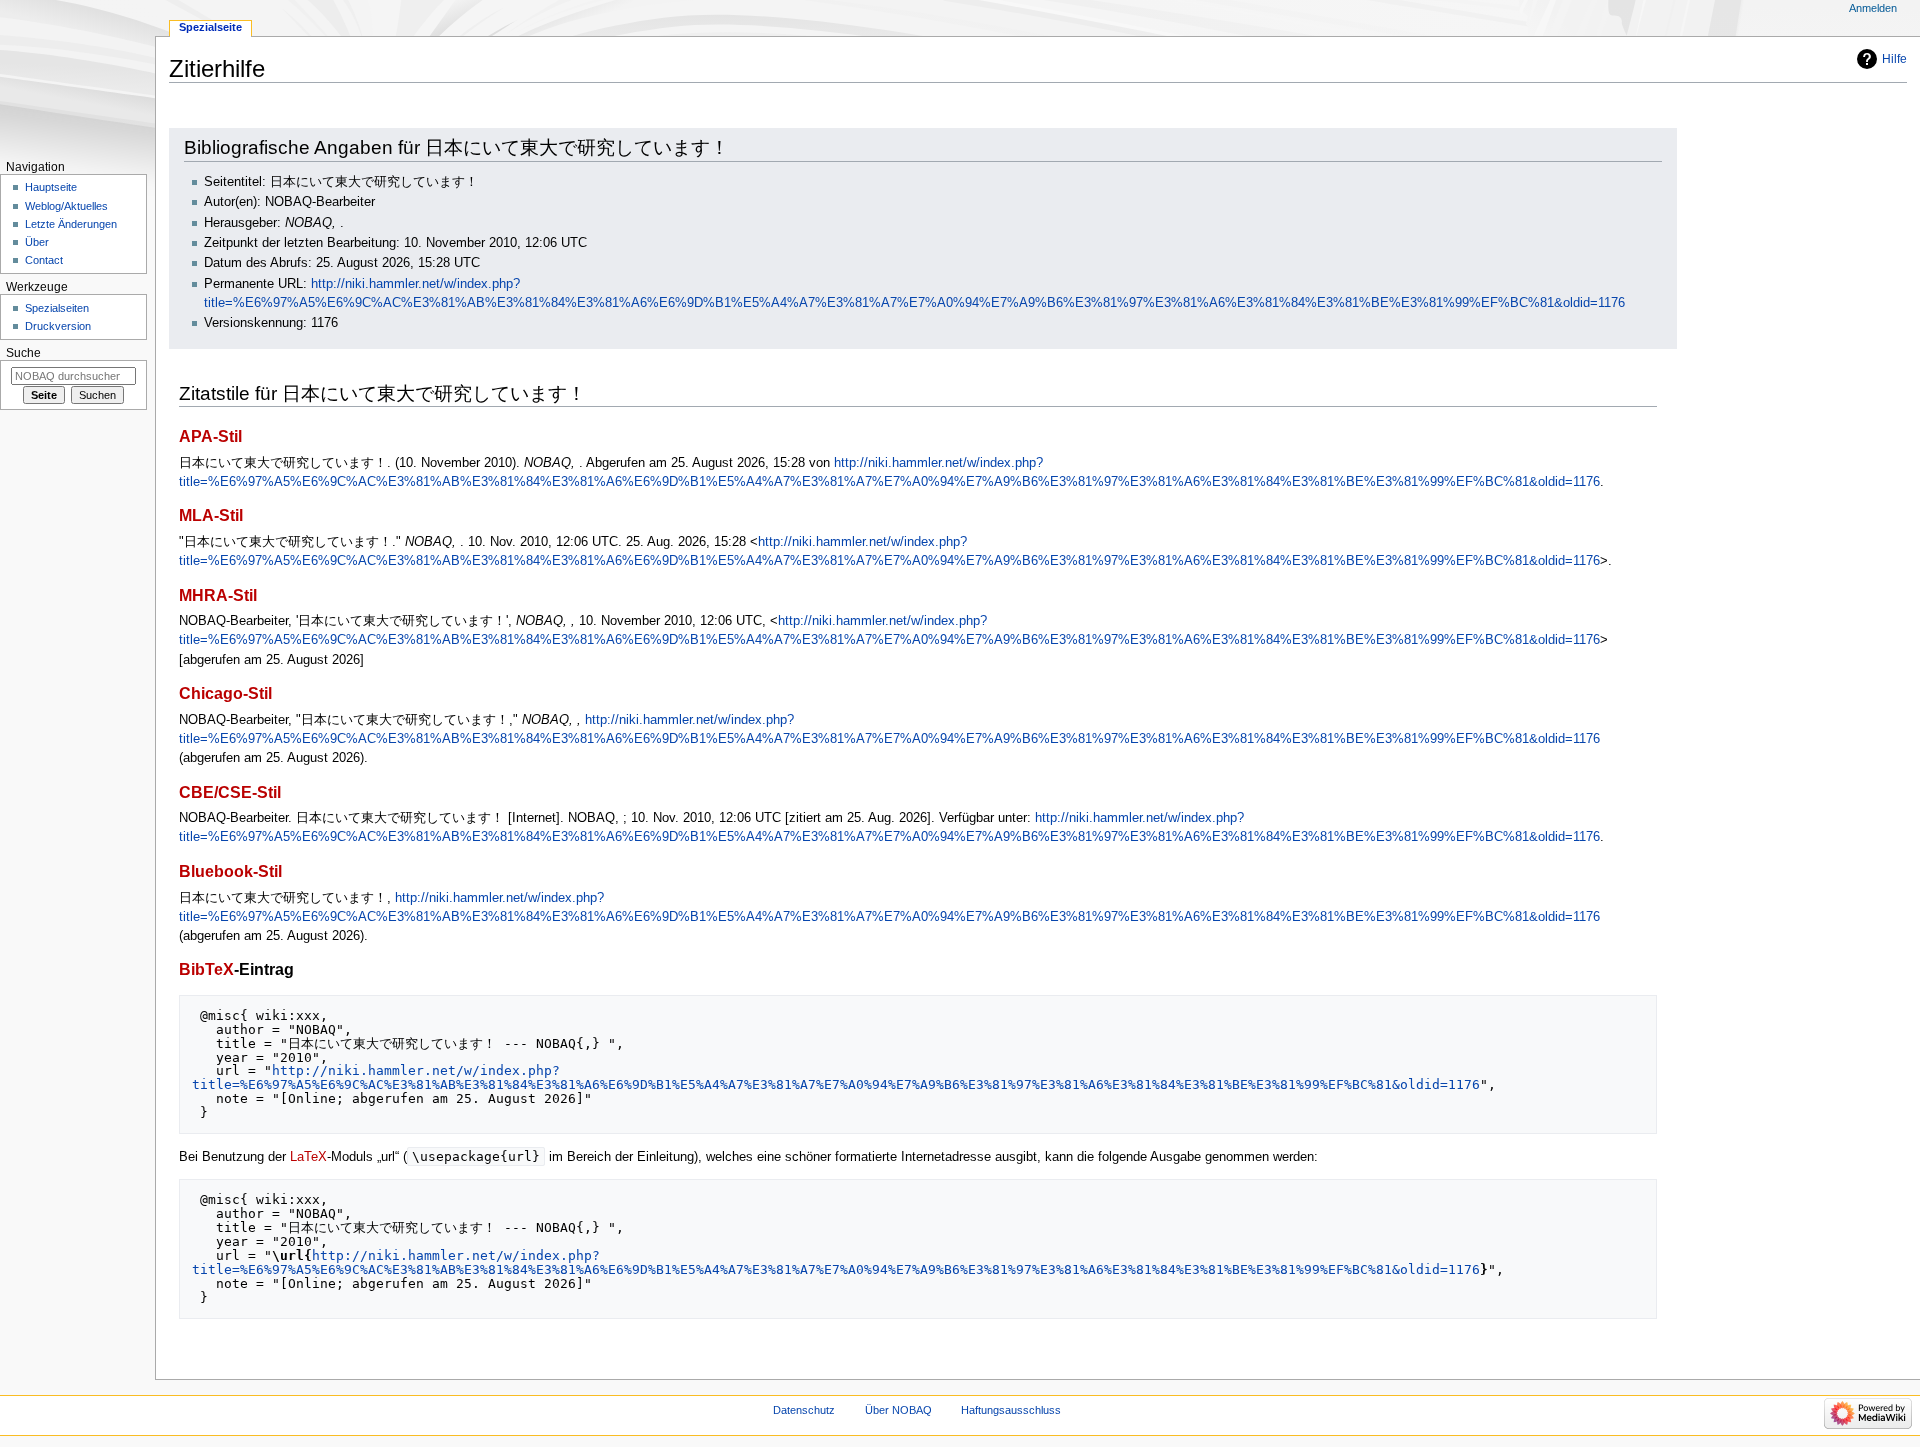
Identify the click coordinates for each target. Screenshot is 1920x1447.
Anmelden (1873, 8)
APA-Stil (210, 436)
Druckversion (58, 326)
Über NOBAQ (898, 1410)
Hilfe (1894, 59)
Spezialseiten (57, 308)
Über (37, 242)
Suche (23, 353)
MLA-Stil (211, 515)
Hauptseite (51, 187)
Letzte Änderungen (71, 224)
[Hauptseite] (77, 77)
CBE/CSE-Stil (230, 792)
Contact (44, 260)
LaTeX (308, 1157)
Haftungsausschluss (1011, 1410)
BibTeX (206, 969)
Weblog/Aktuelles (66, 206)
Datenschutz (804, 1410)
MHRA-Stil (218, 595)
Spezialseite (210, 27)
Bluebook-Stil (230, 871)
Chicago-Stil (225, 693)
